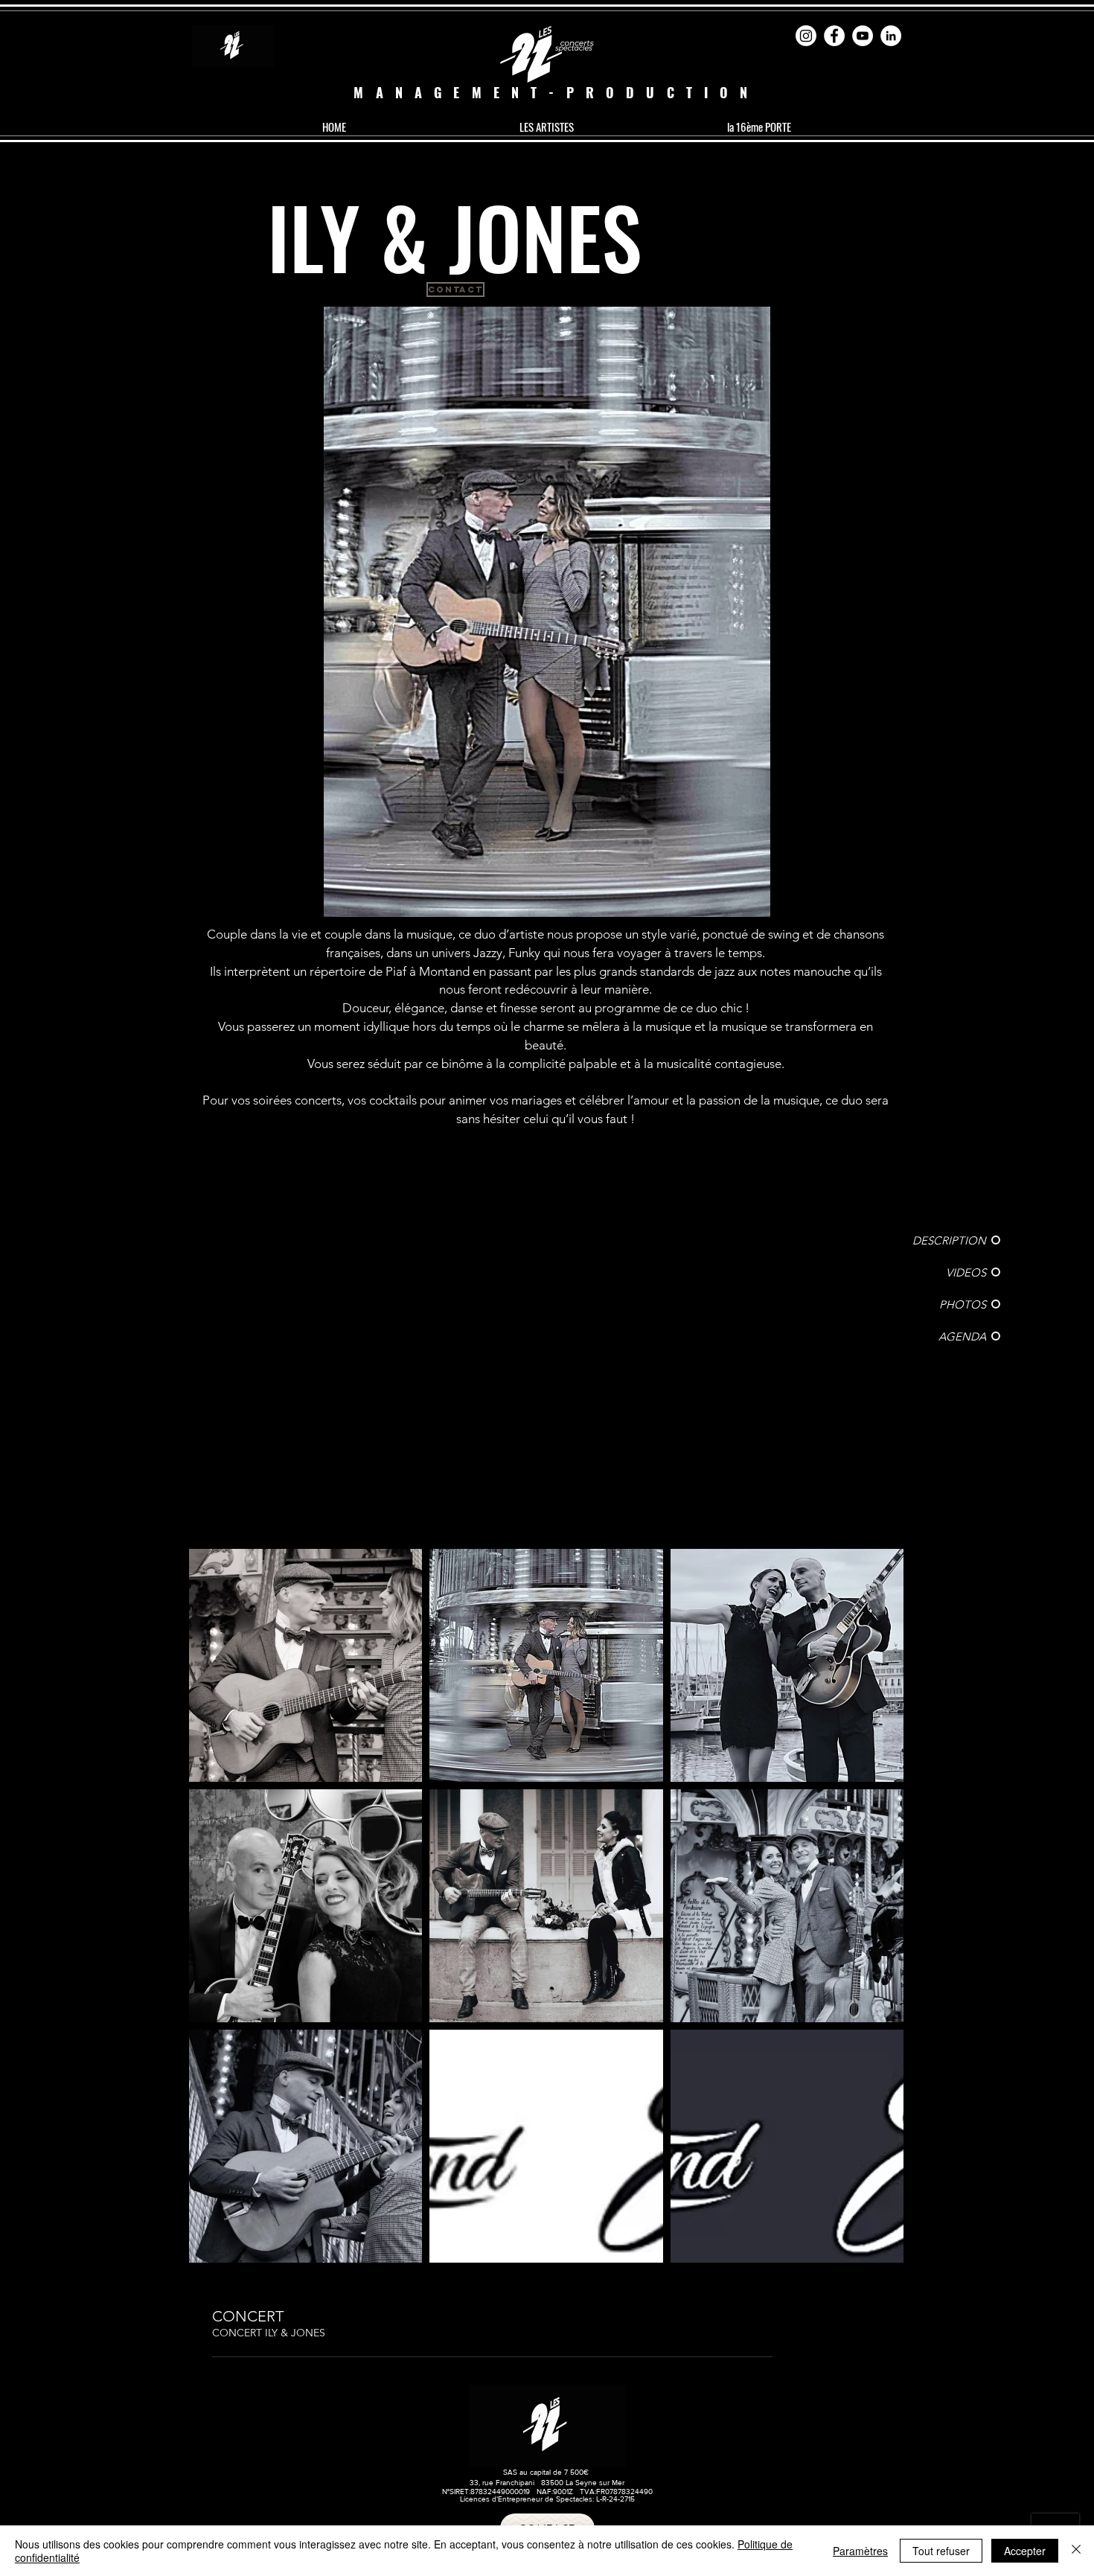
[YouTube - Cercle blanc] (863, 36)
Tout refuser (941, 2551)
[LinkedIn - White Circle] (891, 36)
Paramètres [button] (860, 2551)
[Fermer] (1076, 2551)
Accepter (1025, 2551)
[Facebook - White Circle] (834, 36)
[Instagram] (806, 36)
